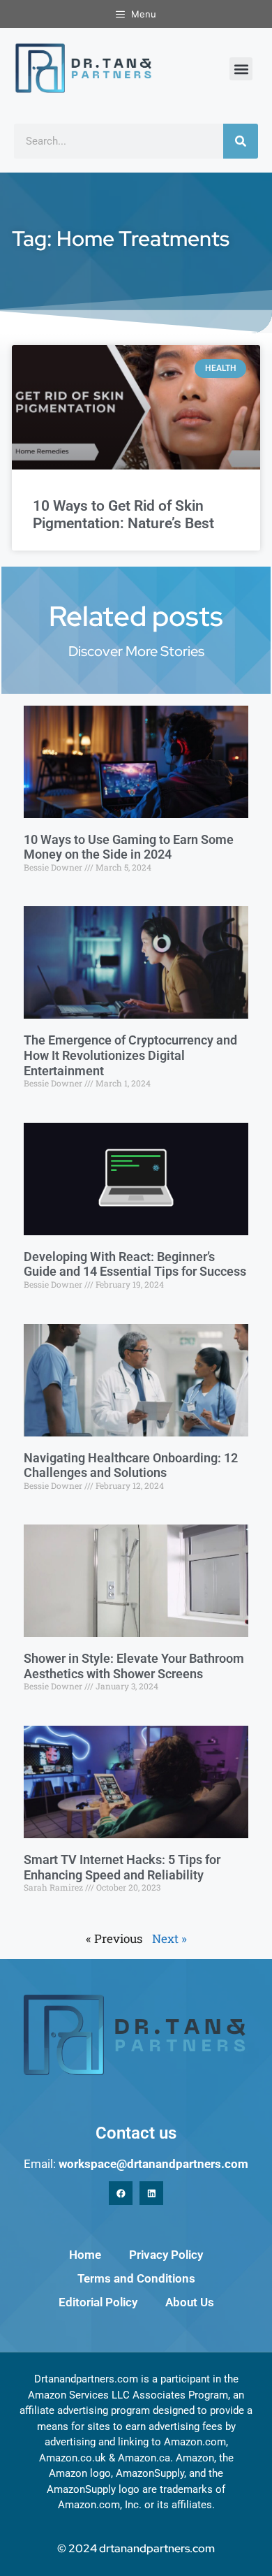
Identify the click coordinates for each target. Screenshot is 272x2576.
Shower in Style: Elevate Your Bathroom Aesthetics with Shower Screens (134, 1666)
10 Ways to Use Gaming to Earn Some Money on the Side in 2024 (129, 847)
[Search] (241, 141)
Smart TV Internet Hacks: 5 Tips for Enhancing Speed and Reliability (122, 1867)
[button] (241, 69)
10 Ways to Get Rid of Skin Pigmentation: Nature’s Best (123, 515)
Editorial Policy (98, 2302)
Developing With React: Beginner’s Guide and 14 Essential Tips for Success (135, 1264)
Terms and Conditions (136, 2278)
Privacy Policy (166, 2255)
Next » (169, 1938)
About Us (190, 2302)
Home (85, 2255)
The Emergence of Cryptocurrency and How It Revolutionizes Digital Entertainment (130, 1055)
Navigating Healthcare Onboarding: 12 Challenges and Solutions (131, 1465)
